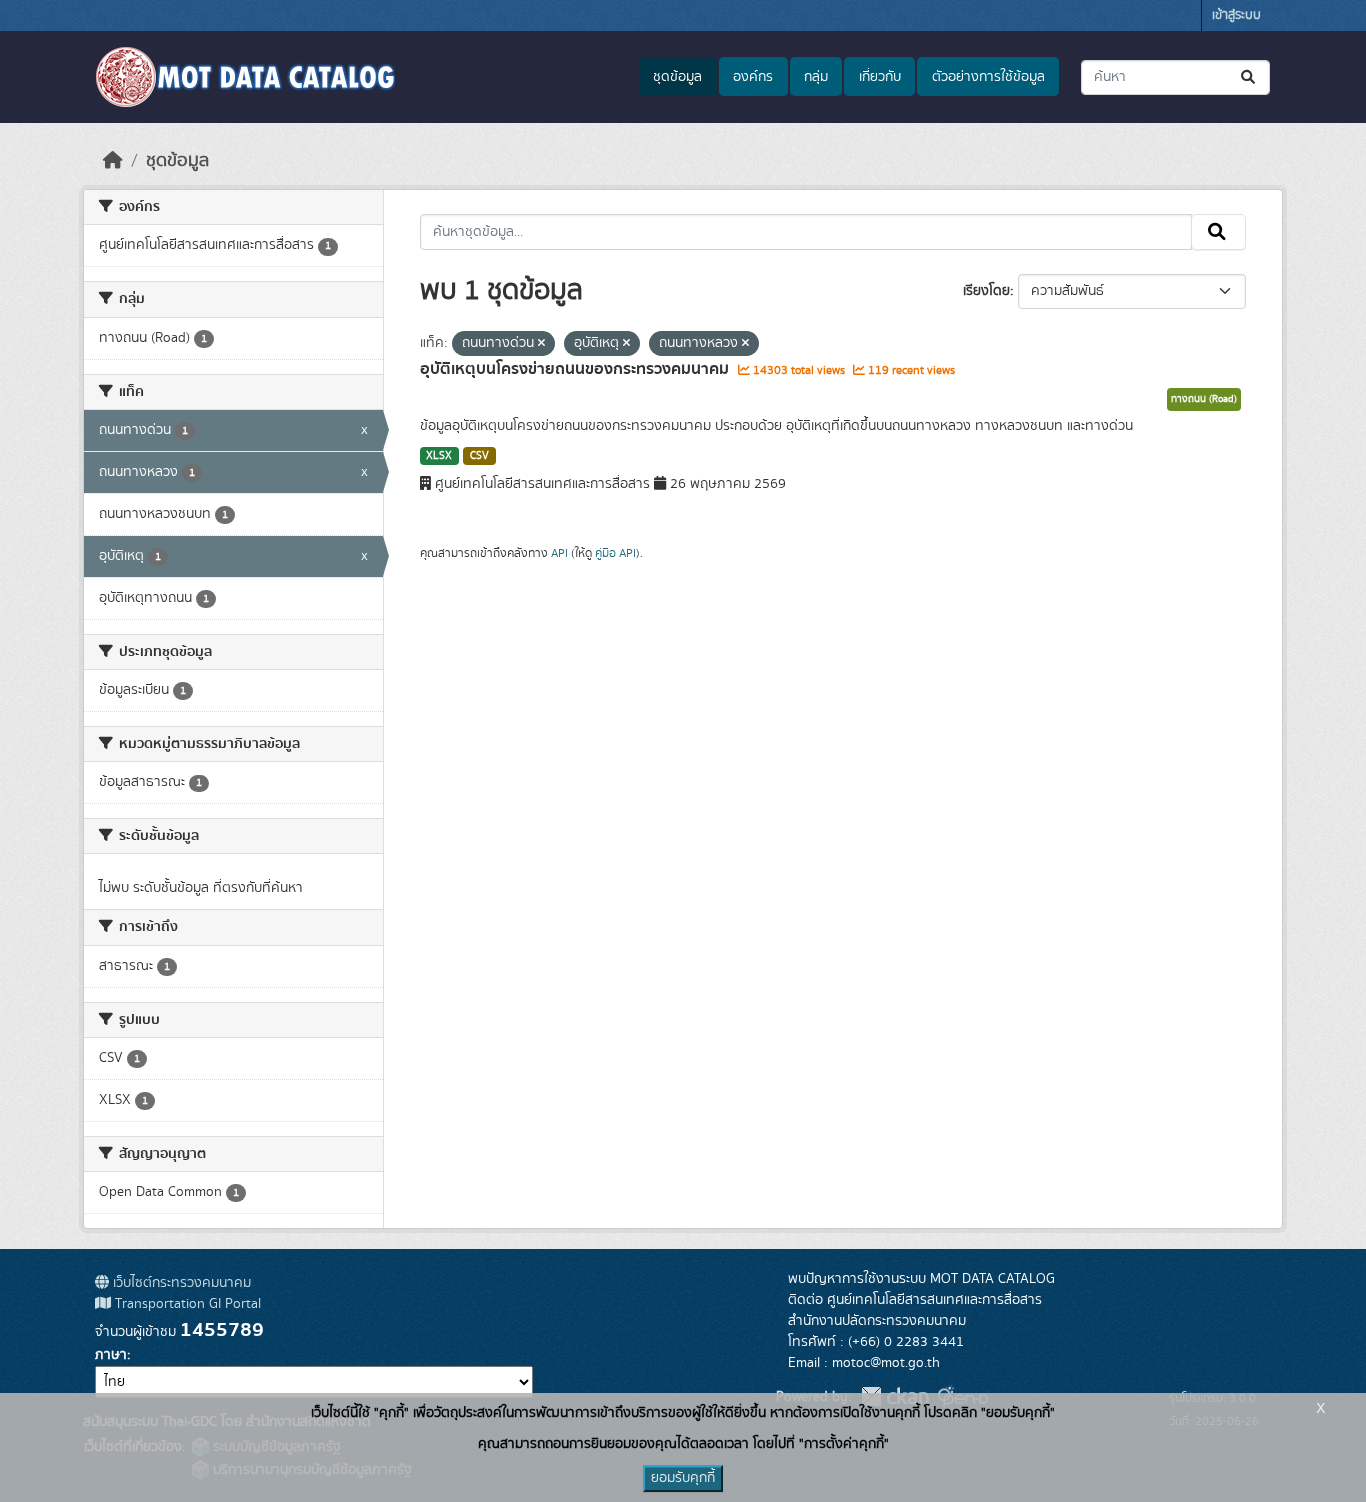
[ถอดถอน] (541, 344)
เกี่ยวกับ (880, 77)
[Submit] (1249, 77)
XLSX (439, 456)
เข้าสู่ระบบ (1236, 15)
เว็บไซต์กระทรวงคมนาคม (180, 1283)
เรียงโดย (986, 291)
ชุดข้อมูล (677, 77)
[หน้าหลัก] (113, 161)
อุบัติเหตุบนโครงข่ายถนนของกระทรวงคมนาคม (576, 369)
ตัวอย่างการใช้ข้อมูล (988, 77)
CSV (479, 456)
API (559, 553)
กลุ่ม (816, 77)
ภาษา (111, 1355)
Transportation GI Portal (186, 1304)
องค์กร (753, 77)
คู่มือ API (615, 553)
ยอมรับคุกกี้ (683, 1478)
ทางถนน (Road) (1204, 399)
